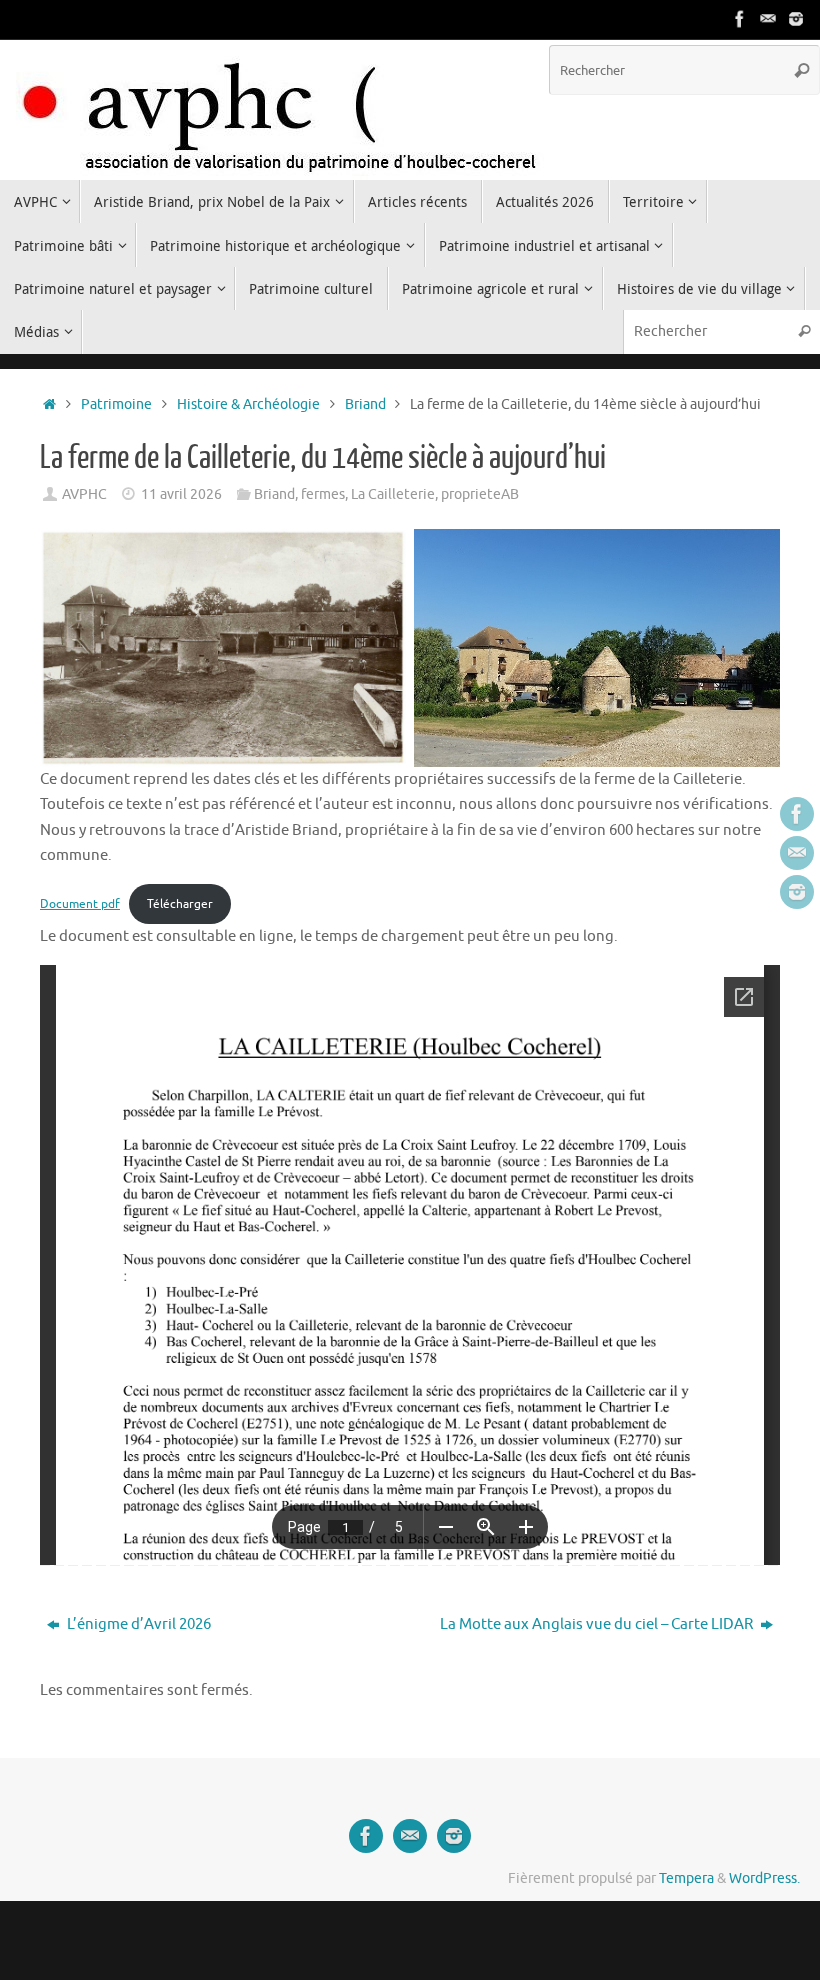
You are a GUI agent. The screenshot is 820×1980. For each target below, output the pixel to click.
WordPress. (764, 1878)
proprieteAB (480, 494)
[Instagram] (796, 19)
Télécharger (180, 904)
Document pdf (80, 904)
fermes (323, 494)
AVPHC (84, 494)
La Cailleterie (393, 494)
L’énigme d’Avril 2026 (137, 1624)
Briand (365, 404)
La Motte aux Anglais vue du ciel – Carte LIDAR (598, 1624)
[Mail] (768, 19)
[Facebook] (740, 19)
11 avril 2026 (181, 494)
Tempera (686, 1878)
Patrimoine (116, 404)
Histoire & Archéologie (248, 404)
